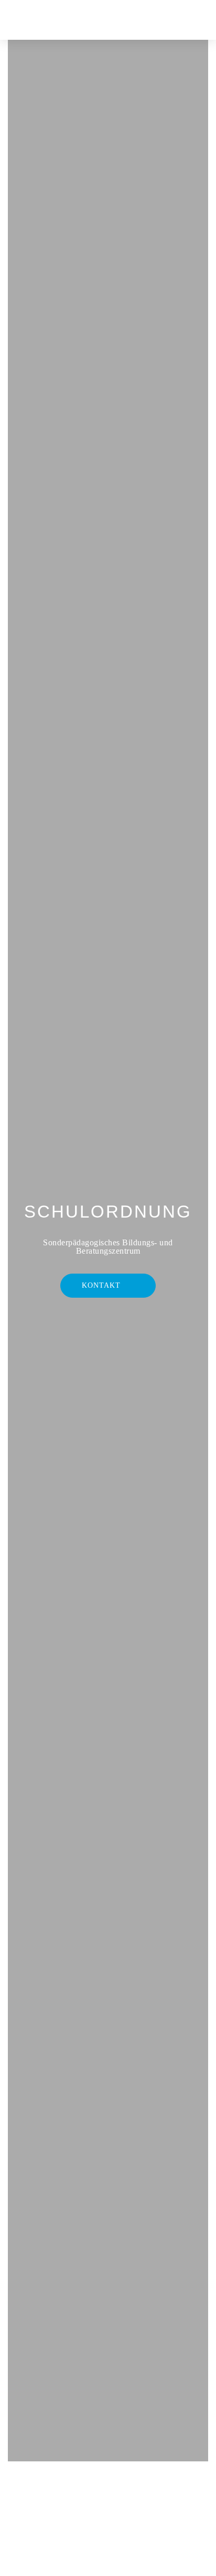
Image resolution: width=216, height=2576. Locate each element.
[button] (161, 20)
